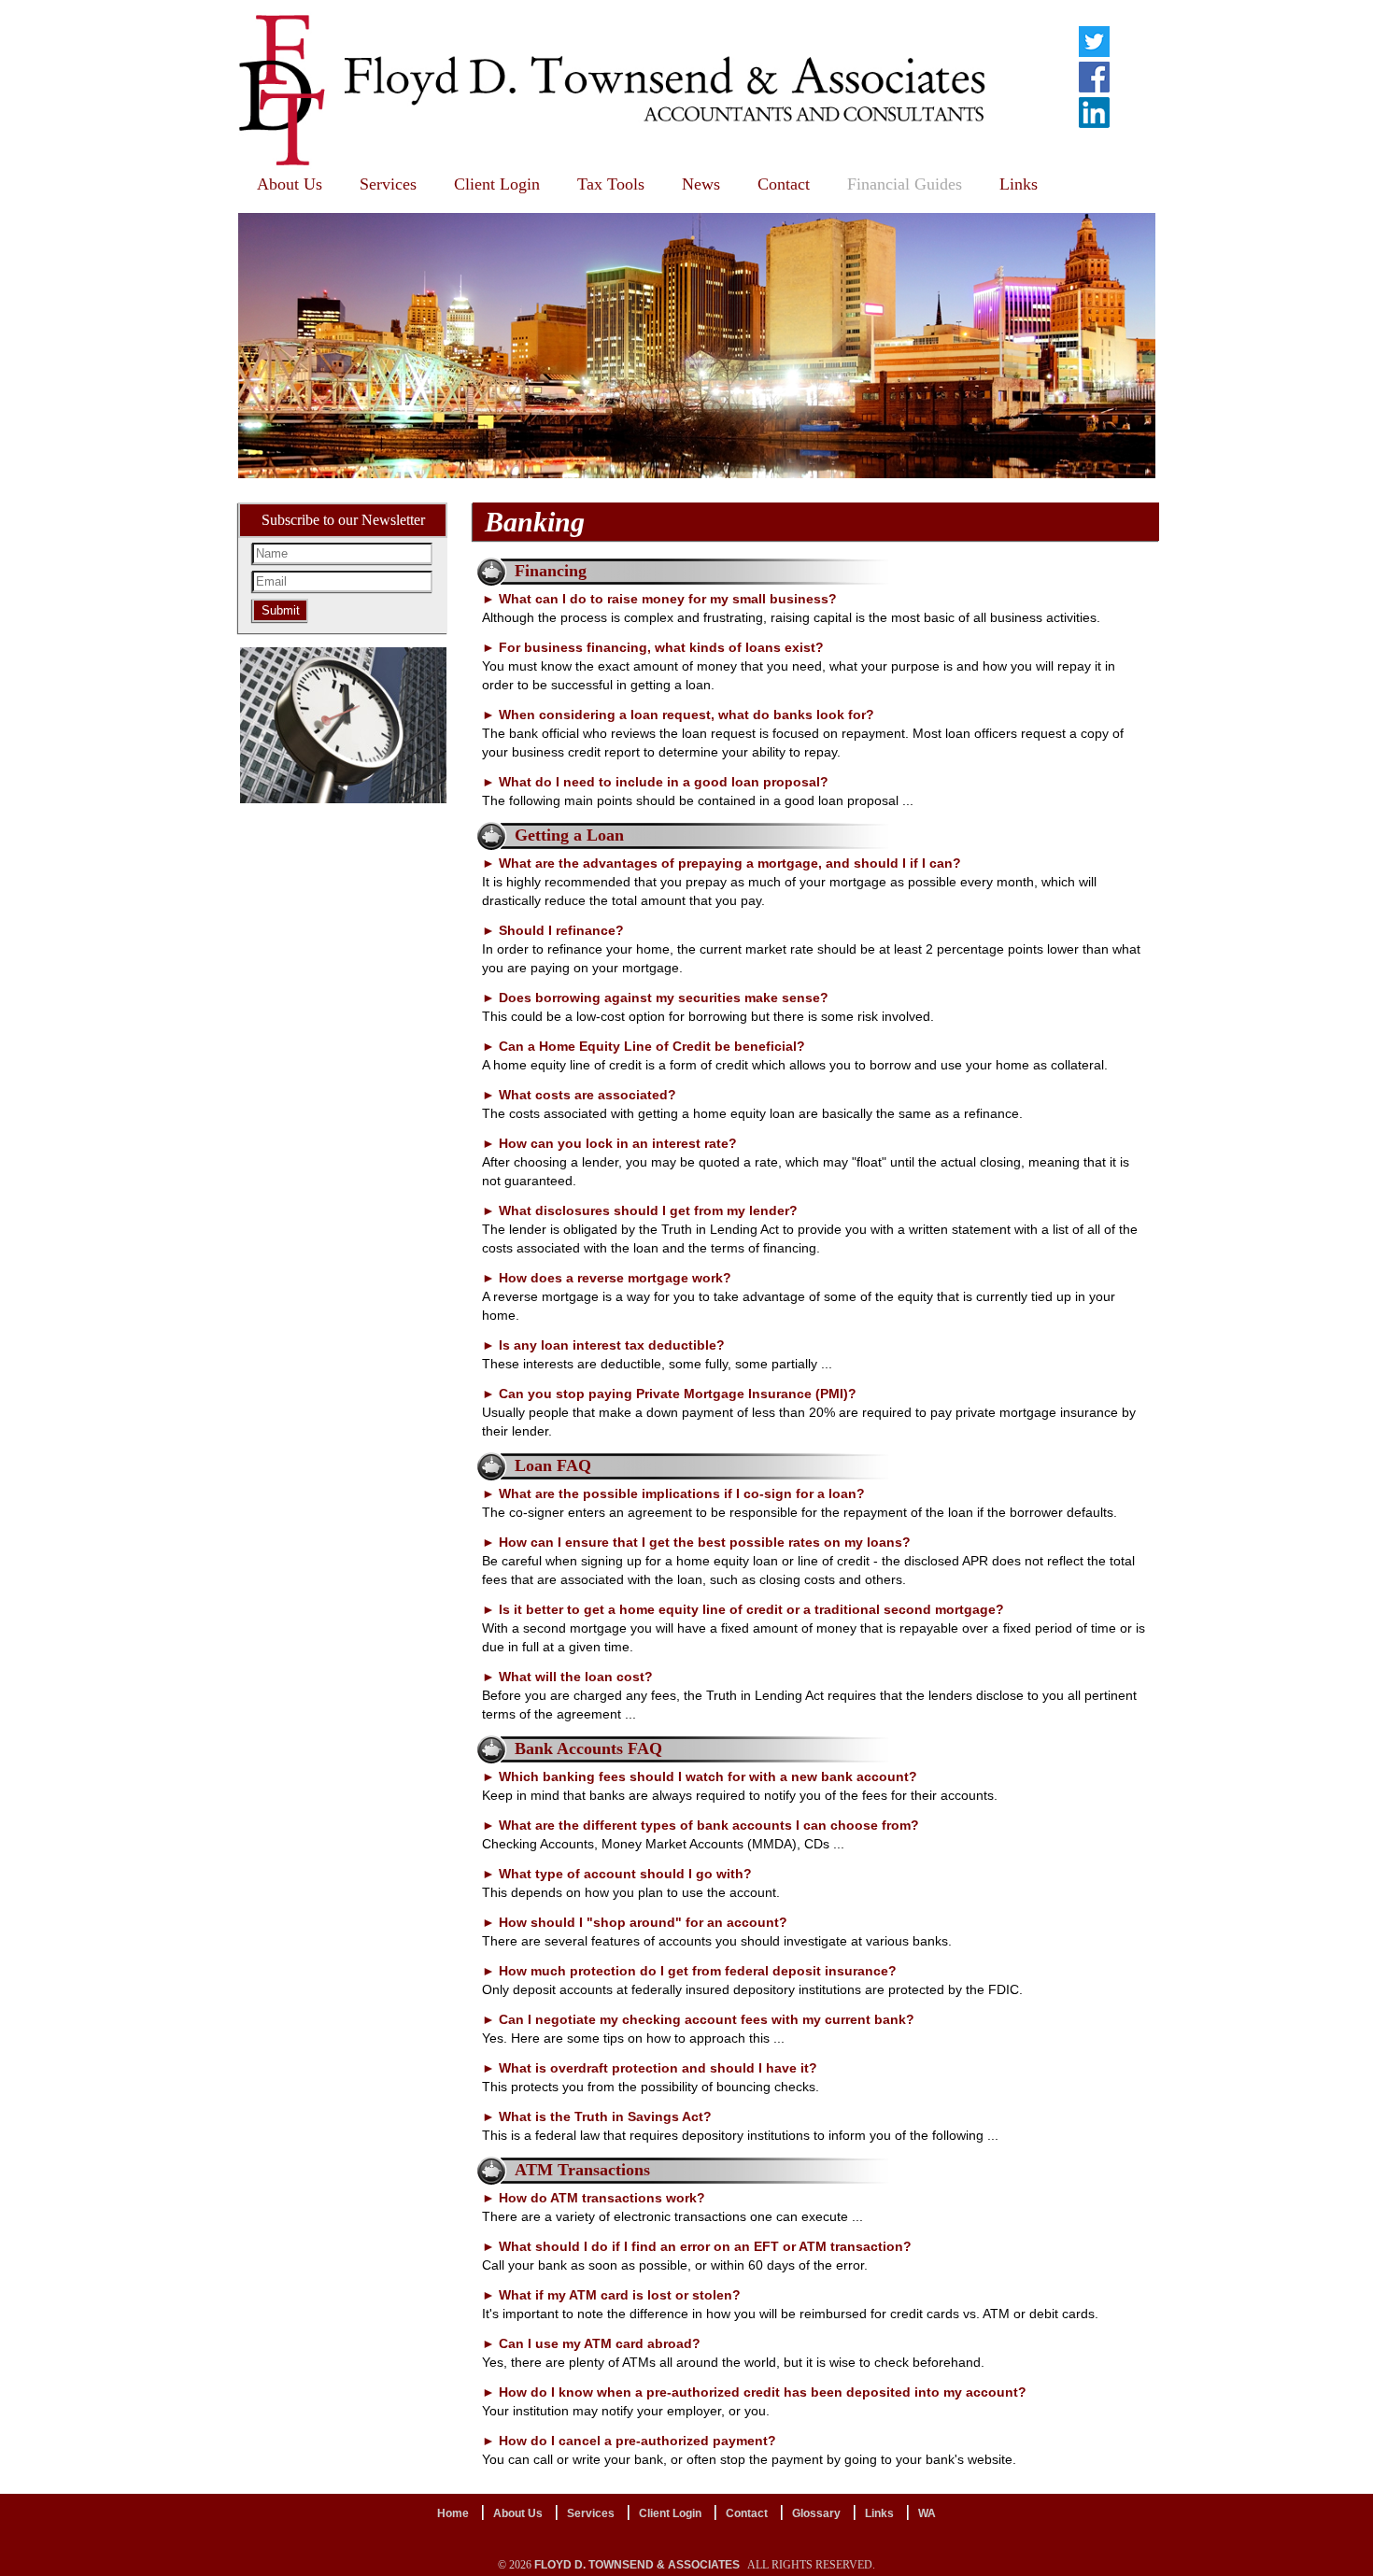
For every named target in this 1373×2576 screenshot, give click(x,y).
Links (1019, 184)
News (701, 184)
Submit (281, 610)
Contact (784, 184)
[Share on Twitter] (1094, 41)
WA (927, 2513)
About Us (290, 184)
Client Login (497, 184)
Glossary (816, 2513)
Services (388, 184)
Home (453, 2513)
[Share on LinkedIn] (1094, 112)
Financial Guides (905, 184)
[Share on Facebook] (1094, 77)
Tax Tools (611, 184)
